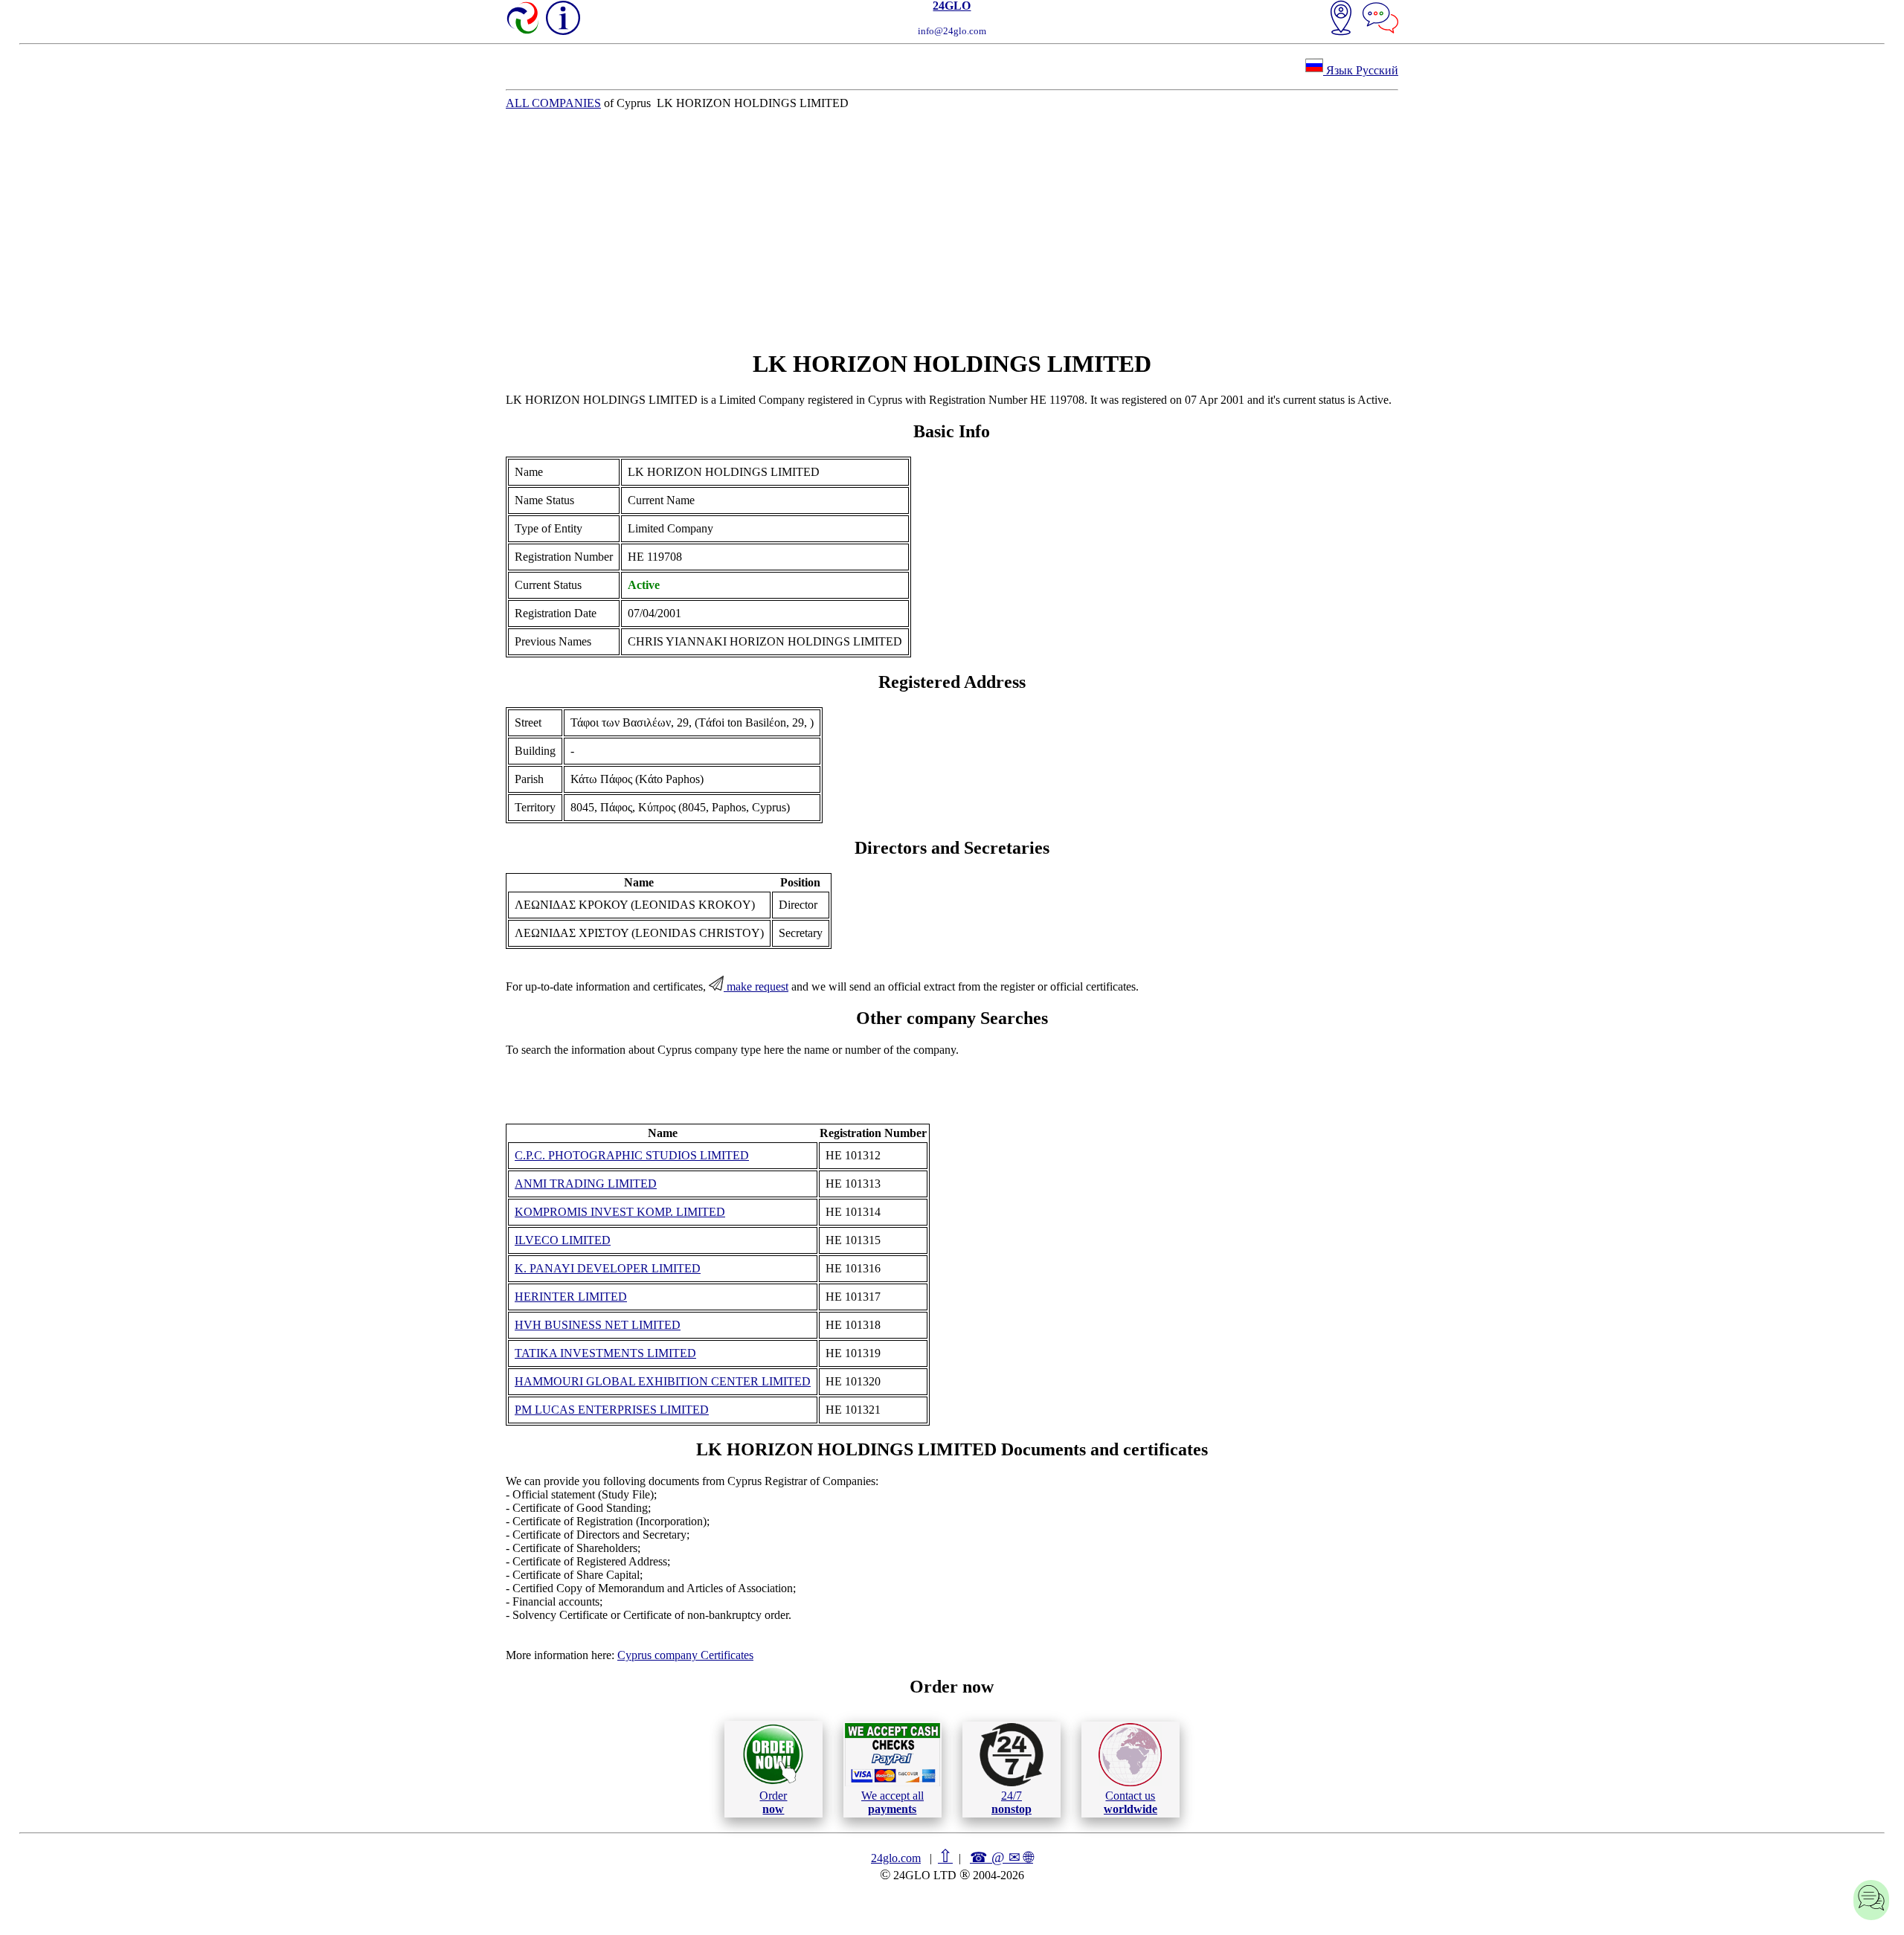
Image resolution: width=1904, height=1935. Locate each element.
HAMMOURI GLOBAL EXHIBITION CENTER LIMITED (663, 1381)
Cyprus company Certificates (685, 1655)
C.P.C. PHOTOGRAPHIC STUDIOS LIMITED (632, 1155)
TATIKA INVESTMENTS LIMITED (605, 1353)
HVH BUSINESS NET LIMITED (598, 1325)
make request (756, 986)
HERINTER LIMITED (571, 1297)
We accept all (892, 1802)
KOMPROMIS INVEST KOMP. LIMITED (620, 1212)
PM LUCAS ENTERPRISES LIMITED (612, 1410)
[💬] (1380, 19)
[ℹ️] (563, 18)
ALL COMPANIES (553, 103)
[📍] (1341, 19)
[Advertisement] (952, 230)
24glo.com (896, 1858)
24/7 (1011, 1802)
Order (773, 1802)
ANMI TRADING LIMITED (586, 1184)
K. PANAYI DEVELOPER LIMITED (608, 1268)
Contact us (1130, 1802)
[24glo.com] (524, 19)
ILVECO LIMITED (563, 1240)
